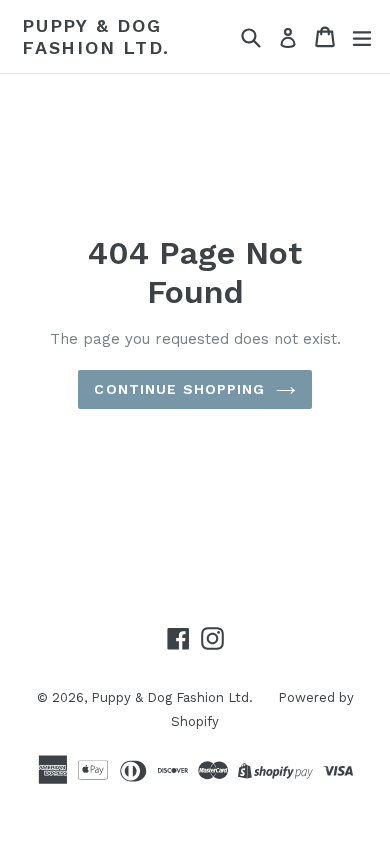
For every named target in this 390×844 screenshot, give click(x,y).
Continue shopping (179, 389)
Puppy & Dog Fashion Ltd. (96, 36)
